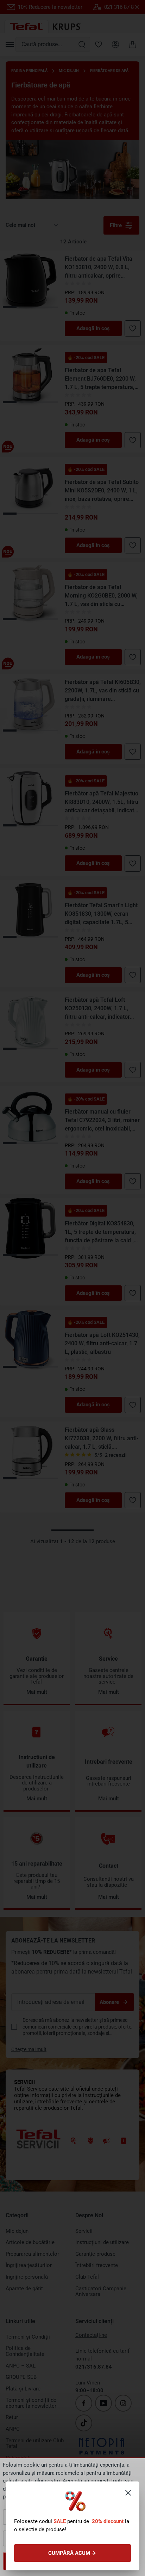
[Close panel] (128, 2493)
